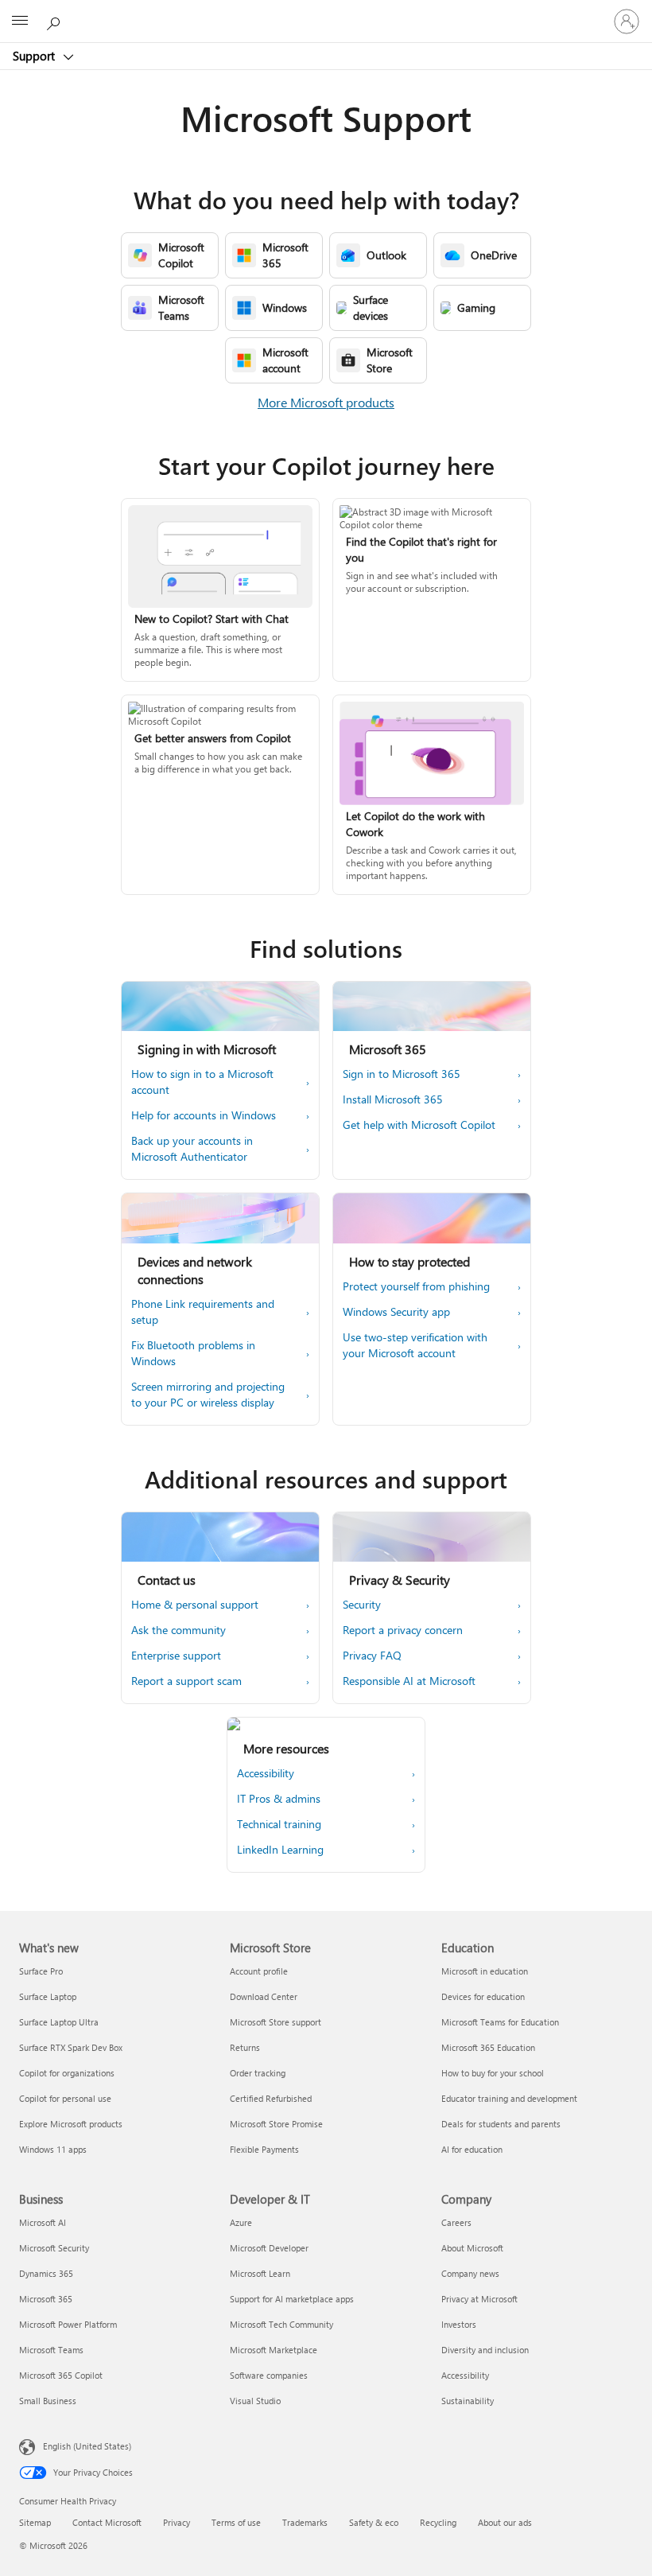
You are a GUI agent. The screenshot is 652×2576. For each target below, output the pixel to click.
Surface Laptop (48, 1996)
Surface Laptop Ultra (59, 2022)
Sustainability (468, 2401)
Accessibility (465, 2375)
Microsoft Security (54, 2248)
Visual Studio (255, 2401)
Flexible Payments (264, 2149)
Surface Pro (41, 1971)
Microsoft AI (43, 2222)
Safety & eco (374, 2522)
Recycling (438, 2522)
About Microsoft (472, 2248)
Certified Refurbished (271, 2098)
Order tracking (258, 2073)
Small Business (48, 2401)
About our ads (505, 2522)
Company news (470, 2273)
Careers (456, 2222)
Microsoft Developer (269, 2248)
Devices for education (483, 1996)
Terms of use (236, 2522)
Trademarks (305, 2522)
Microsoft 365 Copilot (61, 2375)
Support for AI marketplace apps (292, 2299)
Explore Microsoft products (71, 2124)
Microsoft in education (485, 1971)
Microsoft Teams (51, 2350)
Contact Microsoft (107, 2522)
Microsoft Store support (276, 2022)
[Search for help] (56, 21)
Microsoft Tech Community (281, 2324)
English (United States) (87, 2446)
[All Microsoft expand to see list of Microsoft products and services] (20, 21)
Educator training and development (509, 2098)
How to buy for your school (493, 2073)
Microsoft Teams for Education (500, 2022)
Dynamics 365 (46, 2273)
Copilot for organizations (67, 2073)
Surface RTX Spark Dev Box (71, 2047)
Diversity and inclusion (485, 2350)
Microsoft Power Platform (68, 2324)
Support (35, 56)
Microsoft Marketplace (274, 2350)
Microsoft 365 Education (488, 2047)
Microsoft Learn (260, 2273)
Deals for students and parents (501, 2124)
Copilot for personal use (65, 2098)
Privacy (177, 2522)
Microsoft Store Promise (276, 2124)
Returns (245, 2047)
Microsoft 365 (46, 2299)
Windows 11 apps (53, 2149)
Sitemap (35, 2522)
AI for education (472, 2149)
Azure (241, 2222)
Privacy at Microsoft (479, 2299)
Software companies (269, 2375)
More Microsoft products (326, 402)
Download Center (264, 1996)
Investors (459, 2324)
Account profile (259, 1971)
